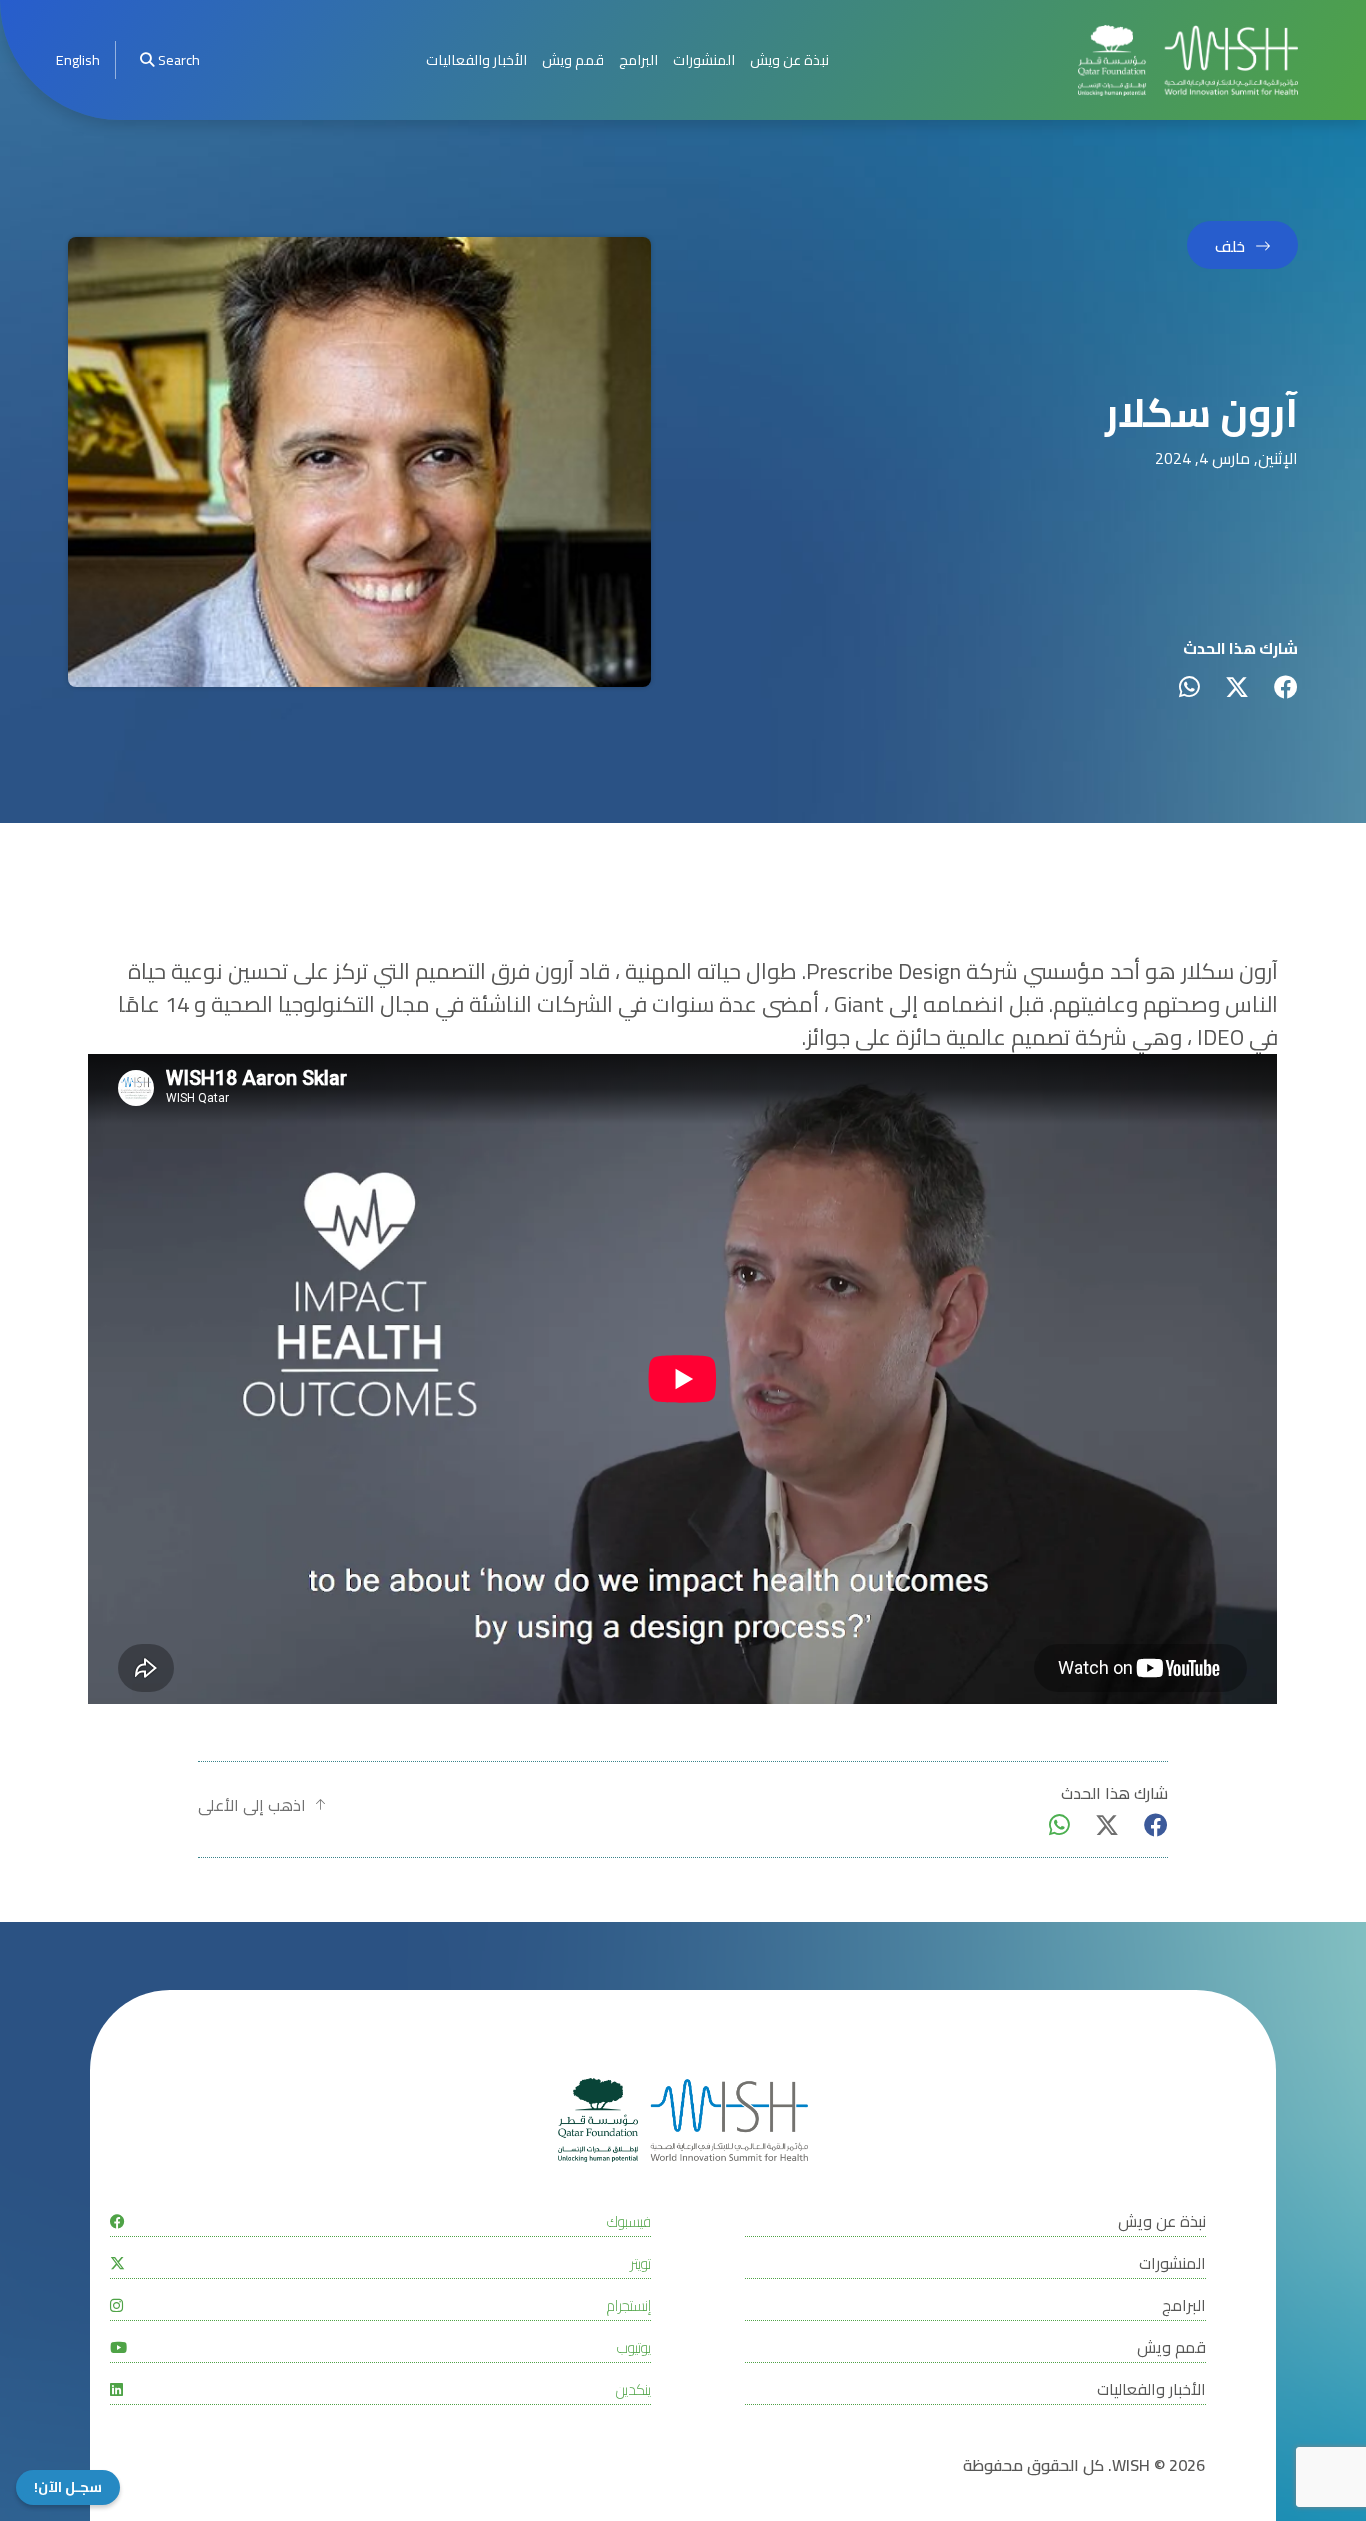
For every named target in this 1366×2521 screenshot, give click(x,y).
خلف (1230, 246)
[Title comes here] (1188, 60)
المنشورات (704, 59)
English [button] (78, 59)
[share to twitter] (1237, 687)
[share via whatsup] (1189, 687)
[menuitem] (78, 60)
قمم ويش (573, 59)
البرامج (638, 59)
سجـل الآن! (68, 2487)
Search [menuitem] (179, 59)
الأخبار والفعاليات (476, 59)
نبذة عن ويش (789, 59)
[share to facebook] (1286, 687)
